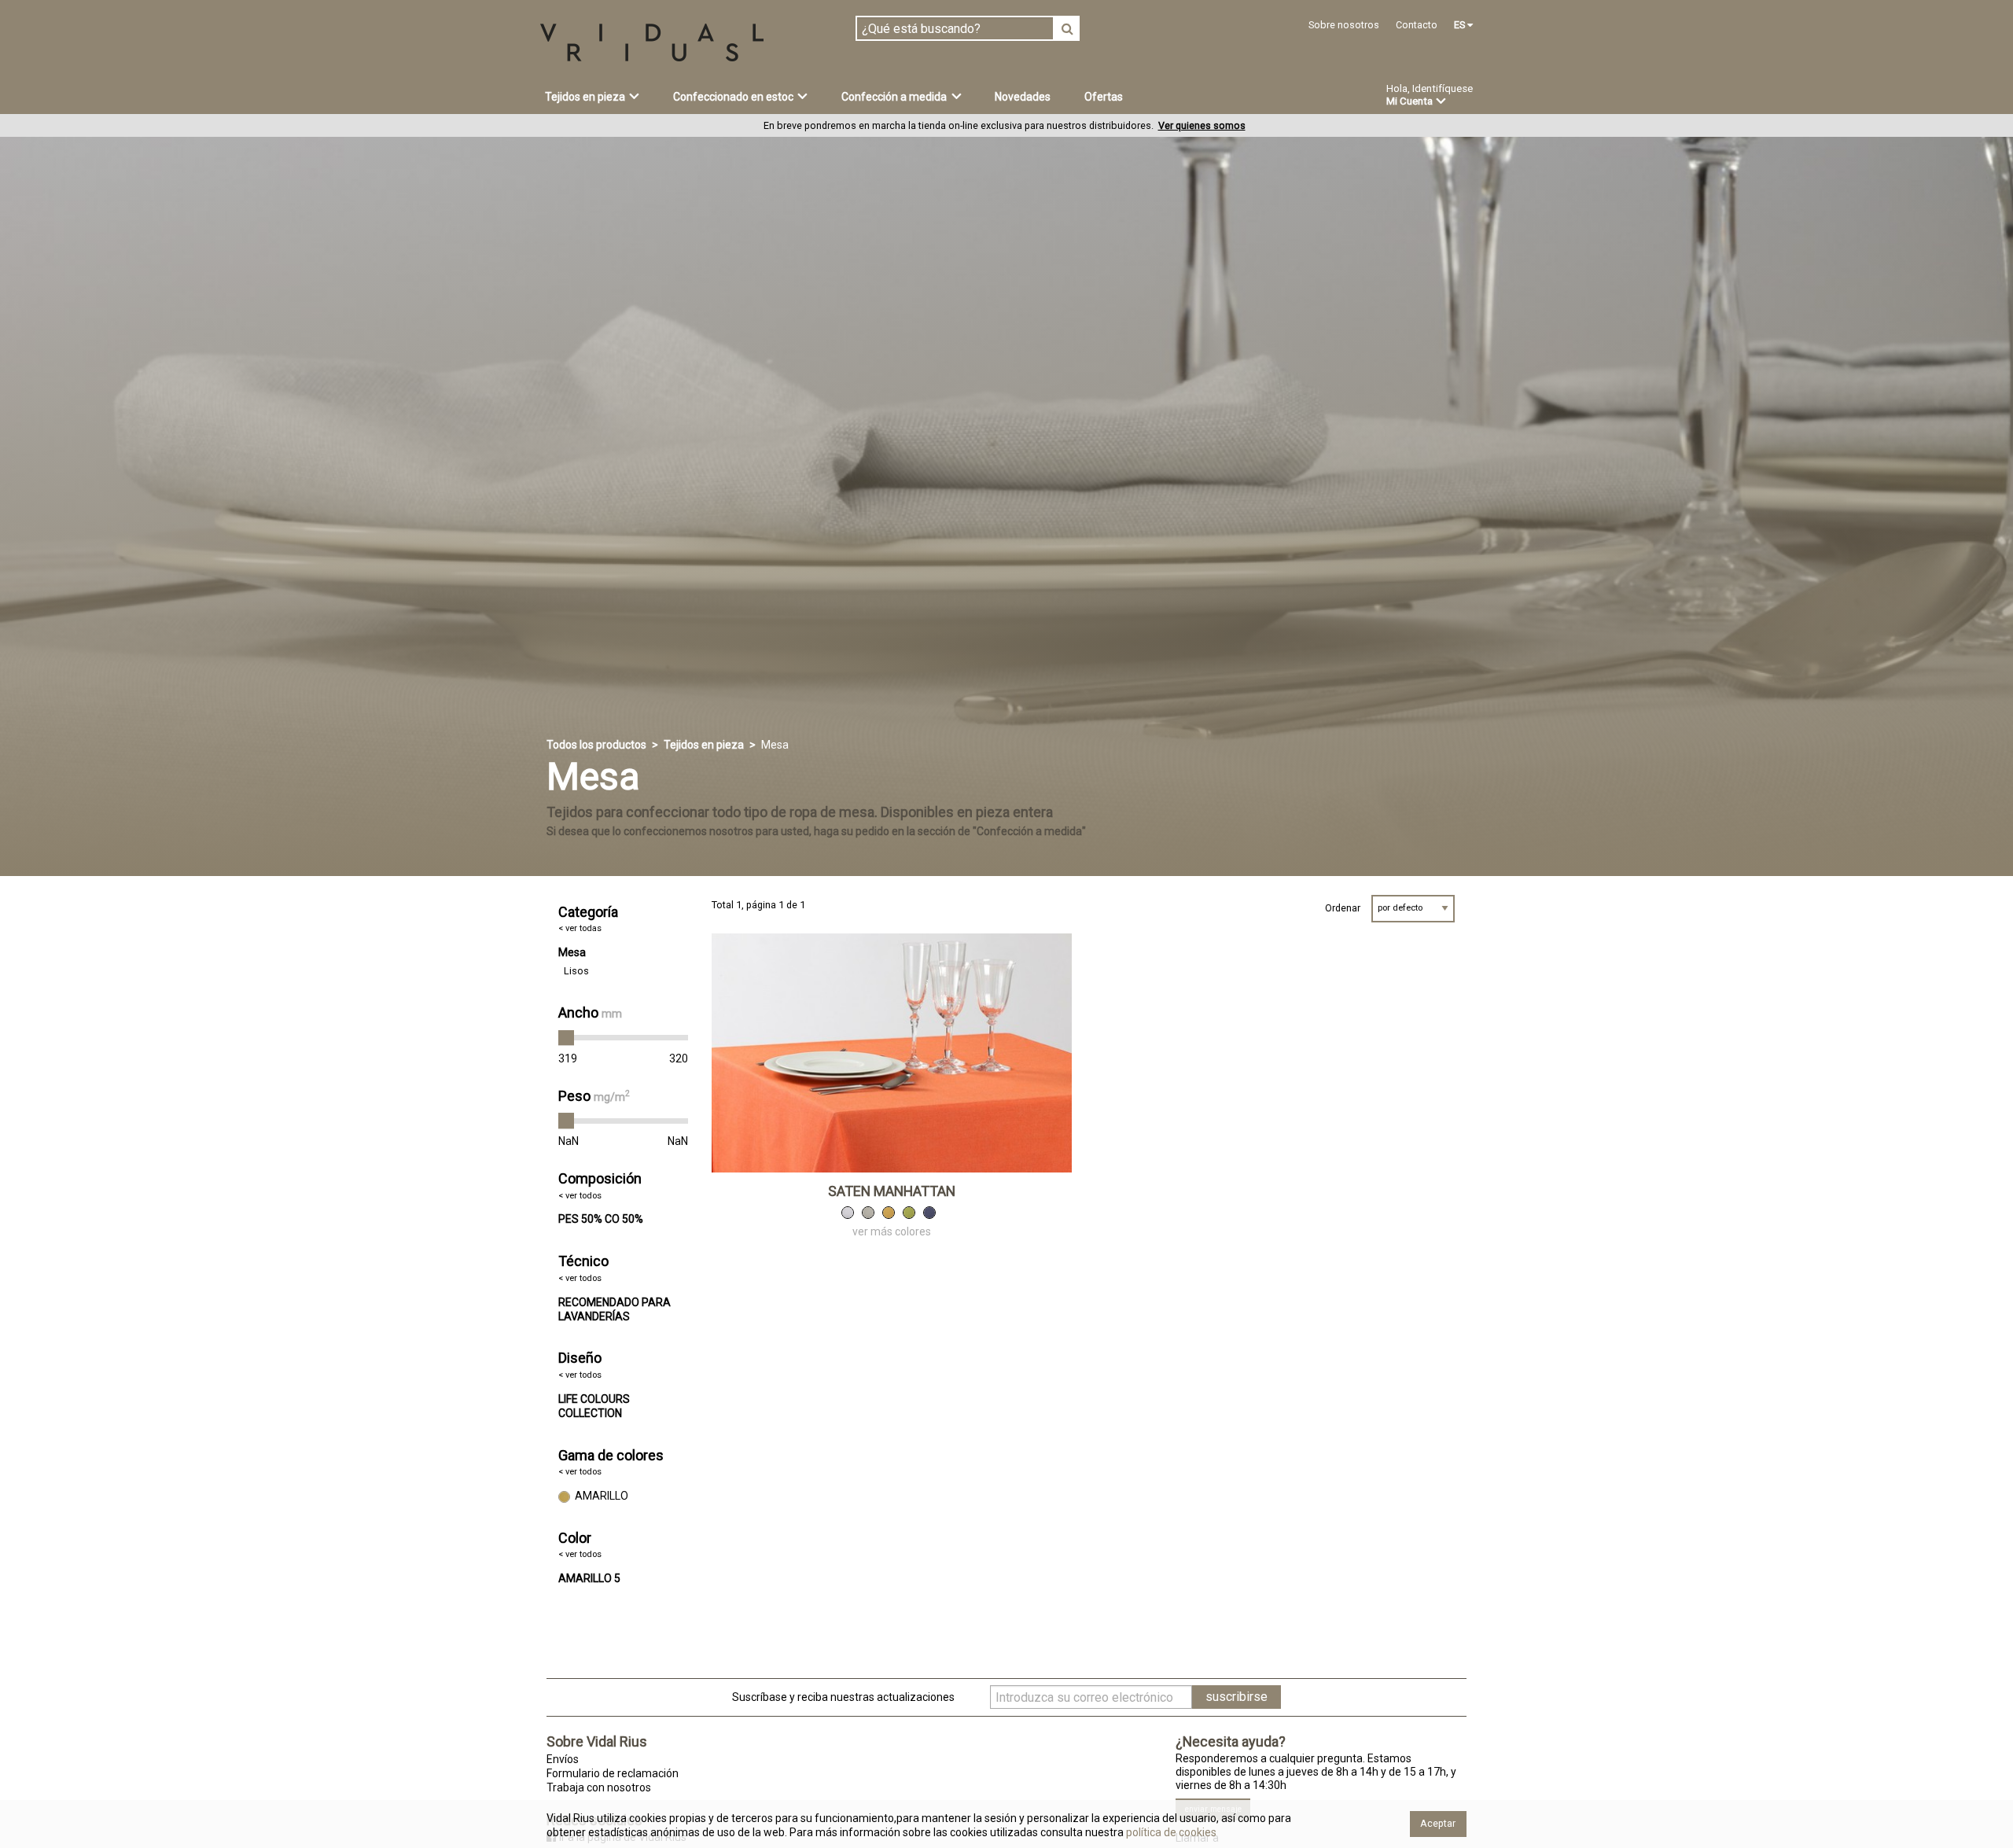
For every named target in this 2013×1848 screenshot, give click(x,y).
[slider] (566, 1038)
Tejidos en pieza (704, 745)
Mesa (572, 952)
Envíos (563, 1759)
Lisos (576, 971)
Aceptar (1438, 1823)
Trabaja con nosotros (599, 1787)
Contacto (1417, 25)
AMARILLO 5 (589, 1578)
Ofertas (1104, 97)
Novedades (1023, 97)
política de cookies (1170, 1832)
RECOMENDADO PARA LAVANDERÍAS (615, 1309)
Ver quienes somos (1202, 125)
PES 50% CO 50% (601, 1219)
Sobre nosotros (1344, 25)
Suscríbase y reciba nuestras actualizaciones (843, 1697)
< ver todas (580, 928)
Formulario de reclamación (613, 1773)
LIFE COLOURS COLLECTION (594, 1406)
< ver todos (580, 1196)
